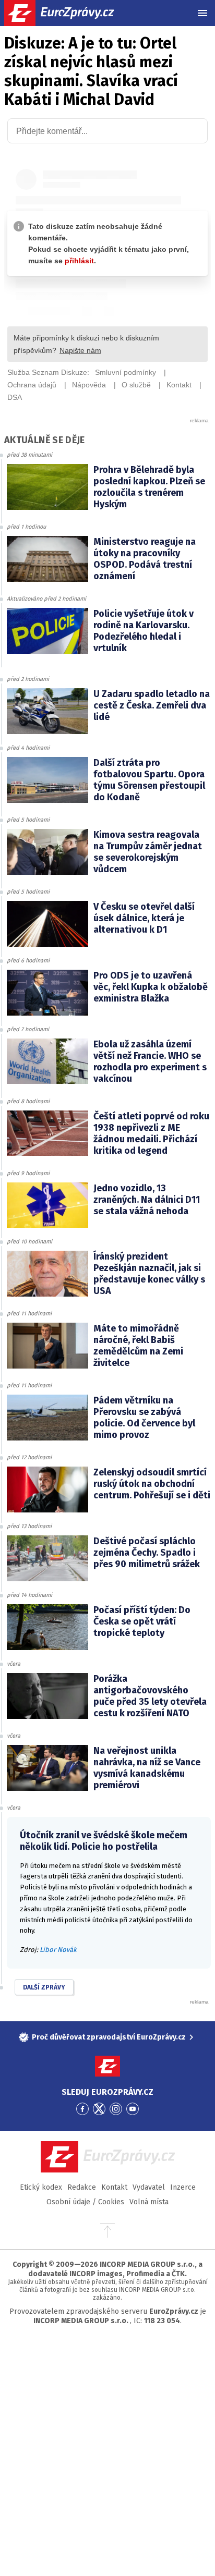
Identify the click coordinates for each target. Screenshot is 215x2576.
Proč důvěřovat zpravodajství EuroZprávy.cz (109, 2037)
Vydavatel (149, 2187)
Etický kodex (41, 2187)
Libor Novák (58, 1950)
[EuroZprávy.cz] (68, 13)
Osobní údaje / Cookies (85, 2202)
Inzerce (183, 2187)
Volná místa (149, 2202)
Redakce (82, 2187)
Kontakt (114, 2187)
